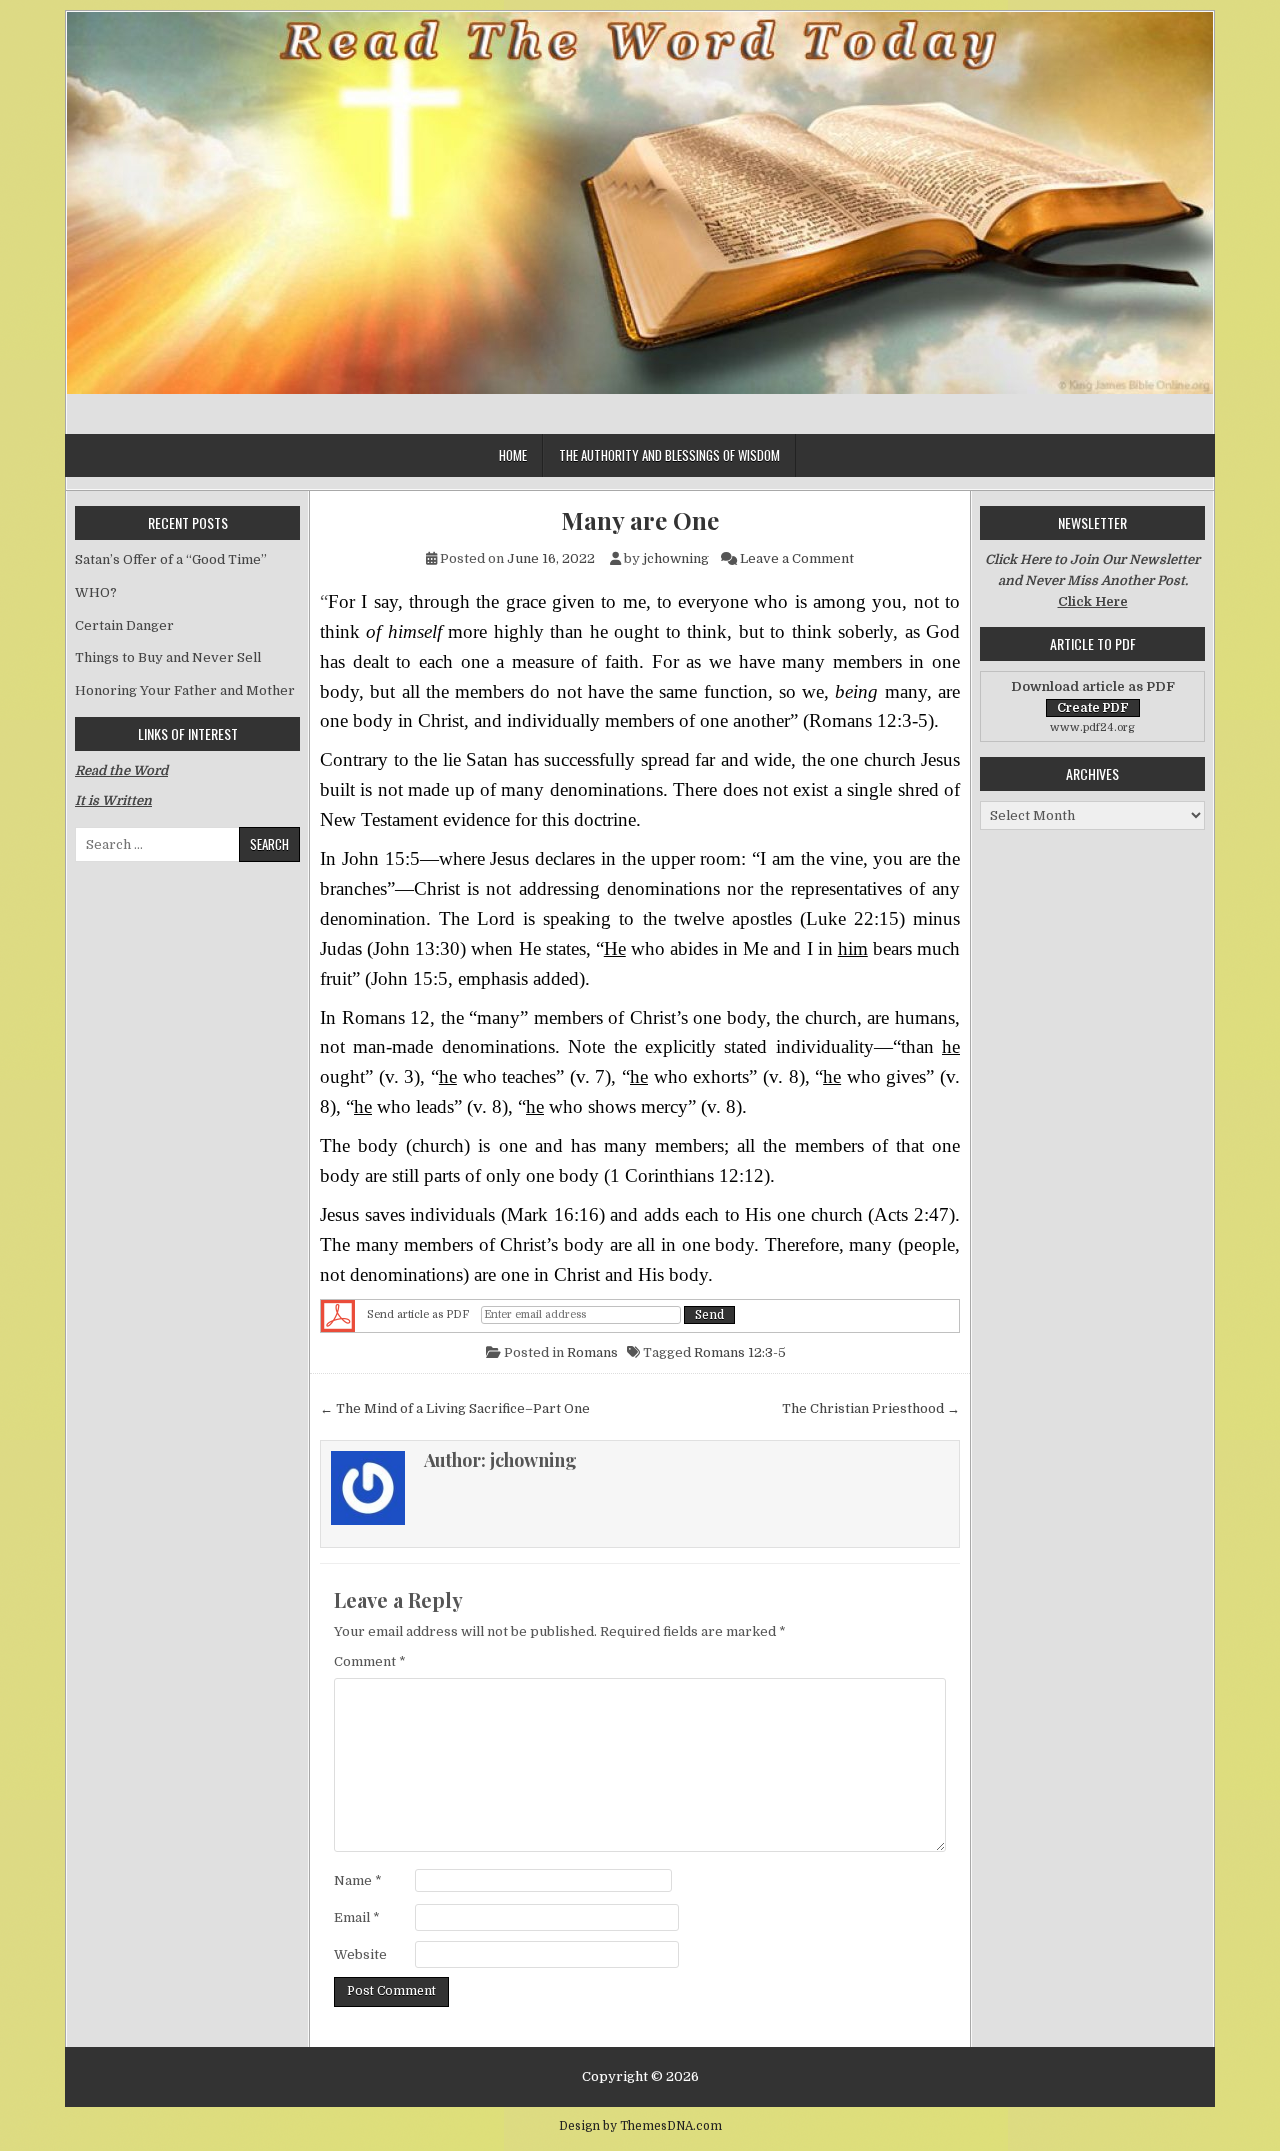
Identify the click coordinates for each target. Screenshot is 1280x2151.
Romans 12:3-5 (740, 1352)
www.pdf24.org (1092, 727)
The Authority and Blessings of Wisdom (669, 455)
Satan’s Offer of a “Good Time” (171, 559)
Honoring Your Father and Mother (185, 690)
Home (513, 455)
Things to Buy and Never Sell (168, 657)
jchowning (676, 558)
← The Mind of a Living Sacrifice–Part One (455, 1408)
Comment (370, 1661)
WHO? (96, 592)
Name (358, 1880)
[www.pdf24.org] (338, 1316)
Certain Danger (124, 625)
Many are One (640, 520)
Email (357, 1917)
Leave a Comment (797, 558)
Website (360, 1954)
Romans (592, 1352)
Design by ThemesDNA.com (640, 2126)
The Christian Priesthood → (871, 1408)
